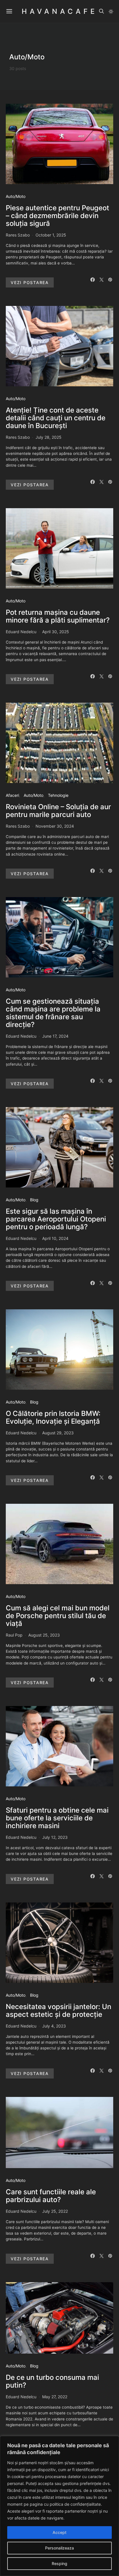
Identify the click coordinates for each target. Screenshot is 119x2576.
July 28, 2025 (49, 437)
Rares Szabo (18, 235)
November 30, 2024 (55, 826)
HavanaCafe (59, 11)
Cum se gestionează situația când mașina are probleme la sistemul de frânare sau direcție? (53, 1013)
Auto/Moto (16, 196)
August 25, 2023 (44, 1635)
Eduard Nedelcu (21, 632)
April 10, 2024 (55, 1238)
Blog (34, 1200)
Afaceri (12, 795)
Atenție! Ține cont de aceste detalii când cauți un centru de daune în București (56, 418)
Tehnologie (58, 795)
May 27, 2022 (55, 2397)
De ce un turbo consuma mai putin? (52, 2381)
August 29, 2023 (58, 1433)
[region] (59, 2506)
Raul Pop (14, 1635)
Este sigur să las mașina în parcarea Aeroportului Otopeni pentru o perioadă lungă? (56, 1219)
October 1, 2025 (51, 235)
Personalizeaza (59, 2548)
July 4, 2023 (54, 2026)
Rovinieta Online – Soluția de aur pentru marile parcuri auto (58, 811)
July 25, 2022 (55, 2211)
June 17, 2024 (55, 1036)
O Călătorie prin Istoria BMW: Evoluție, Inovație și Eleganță (53, 1417)
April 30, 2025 (56, 632)
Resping (59, 2563)
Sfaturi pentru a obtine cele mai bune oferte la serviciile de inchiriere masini (57, 1818)
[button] (111, 12)
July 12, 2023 (55, 1837)
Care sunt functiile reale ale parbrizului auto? (51, 2196)
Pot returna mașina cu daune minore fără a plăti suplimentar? (58, 616)
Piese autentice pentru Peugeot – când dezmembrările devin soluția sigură (57, 216)
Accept (59, 2532)
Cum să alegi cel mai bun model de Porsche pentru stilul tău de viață (58, 1616)
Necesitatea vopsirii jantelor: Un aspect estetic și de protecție (58, 2011)
